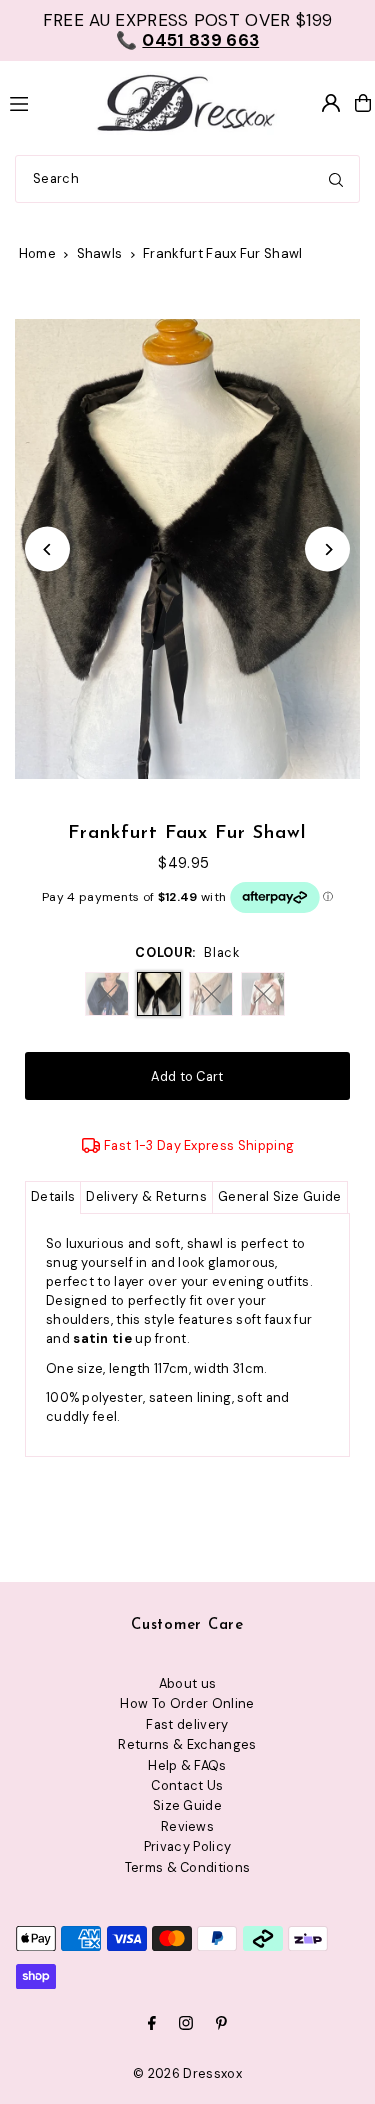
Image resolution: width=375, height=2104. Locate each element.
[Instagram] (186, 2024)
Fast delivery (187, 1724)
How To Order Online (187, 1703)
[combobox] (187, 179)
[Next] (327, 549)
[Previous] (47, 549)
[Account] (331, 103)
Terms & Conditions (188, 1867)
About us (188, 1683)
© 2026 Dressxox (187, 2073)
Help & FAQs (187, 1765)
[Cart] (363, 103)
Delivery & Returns (146, 1196)
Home (37, 253)
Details (53, 1196)
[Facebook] (152, 2024)
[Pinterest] (221, 2024)
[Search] (336, 179)
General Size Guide (280, 1196)
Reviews (187, 1826)
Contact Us (187, 1785)
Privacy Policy (187, 1846)
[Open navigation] (39, 102)
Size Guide (187, 1805)
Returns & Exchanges (187, 1744)
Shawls (100, 253)
